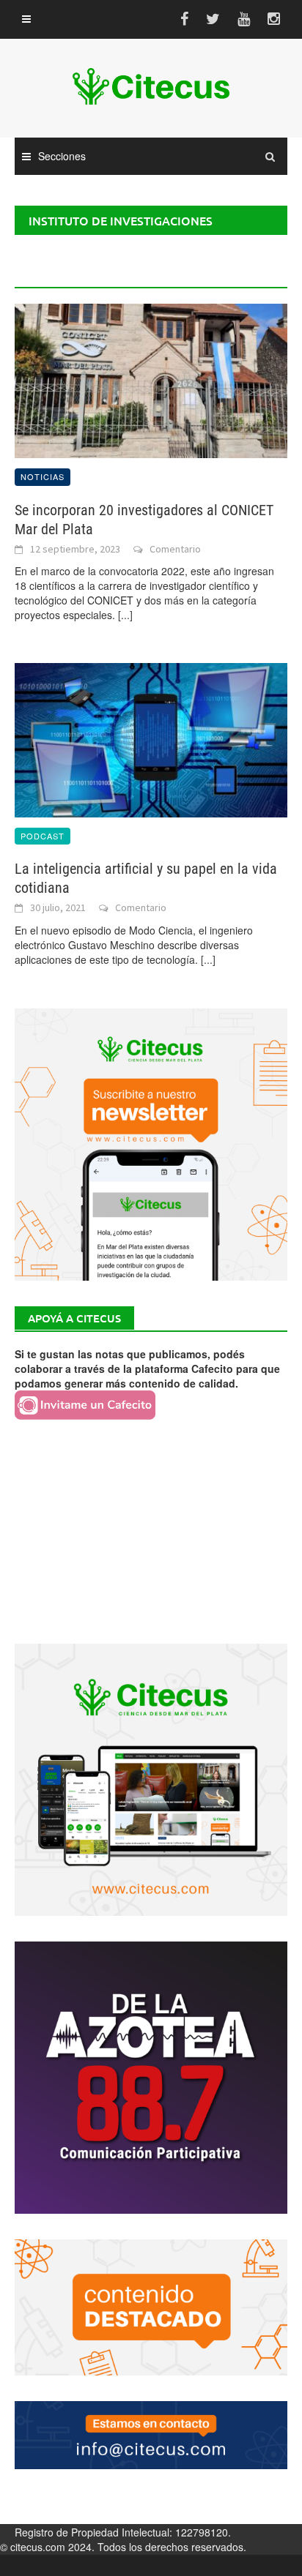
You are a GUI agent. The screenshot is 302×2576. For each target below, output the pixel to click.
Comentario (175, 549)
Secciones (62, 156)
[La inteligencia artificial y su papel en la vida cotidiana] (151, 738)
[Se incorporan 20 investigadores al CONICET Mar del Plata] (151, 379)
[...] (125, 615)
